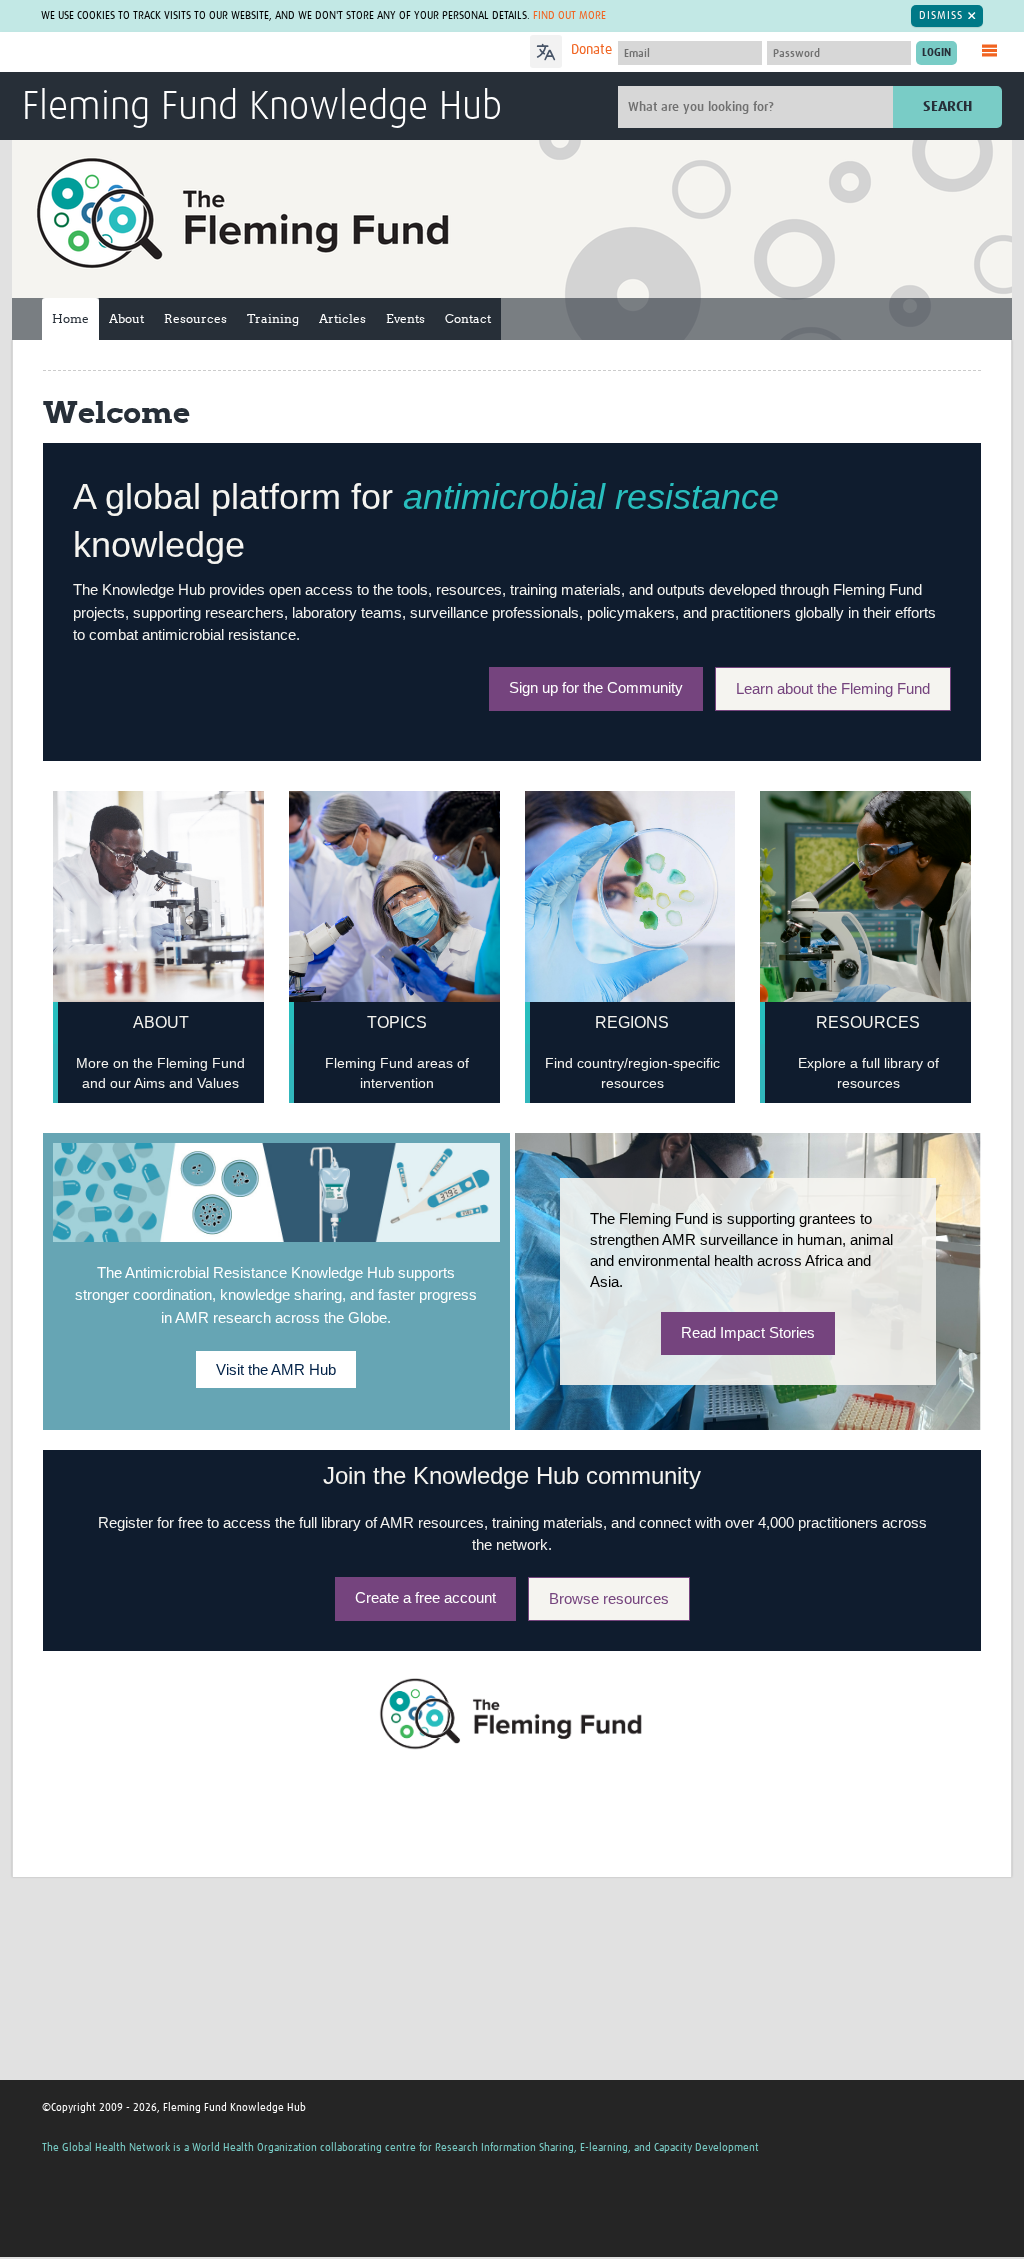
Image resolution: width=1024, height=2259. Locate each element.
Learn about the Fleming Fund (833, 688)
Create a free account (425, 1597)
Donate (591, 50)
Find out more (569, 15)
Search (947, 106)
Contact (468, 318)
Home (70, 318)
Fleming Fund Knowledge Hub (262, 108)
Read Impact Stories (748, 1332)
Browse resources (609, 1598)
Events (405, 318)
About (126, 318)
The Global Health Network (171, 52)
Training (273, 318)
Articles (342, 318)
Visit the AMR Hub (276, 1369)
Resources (195, 318)
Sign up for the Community (596, 687)
